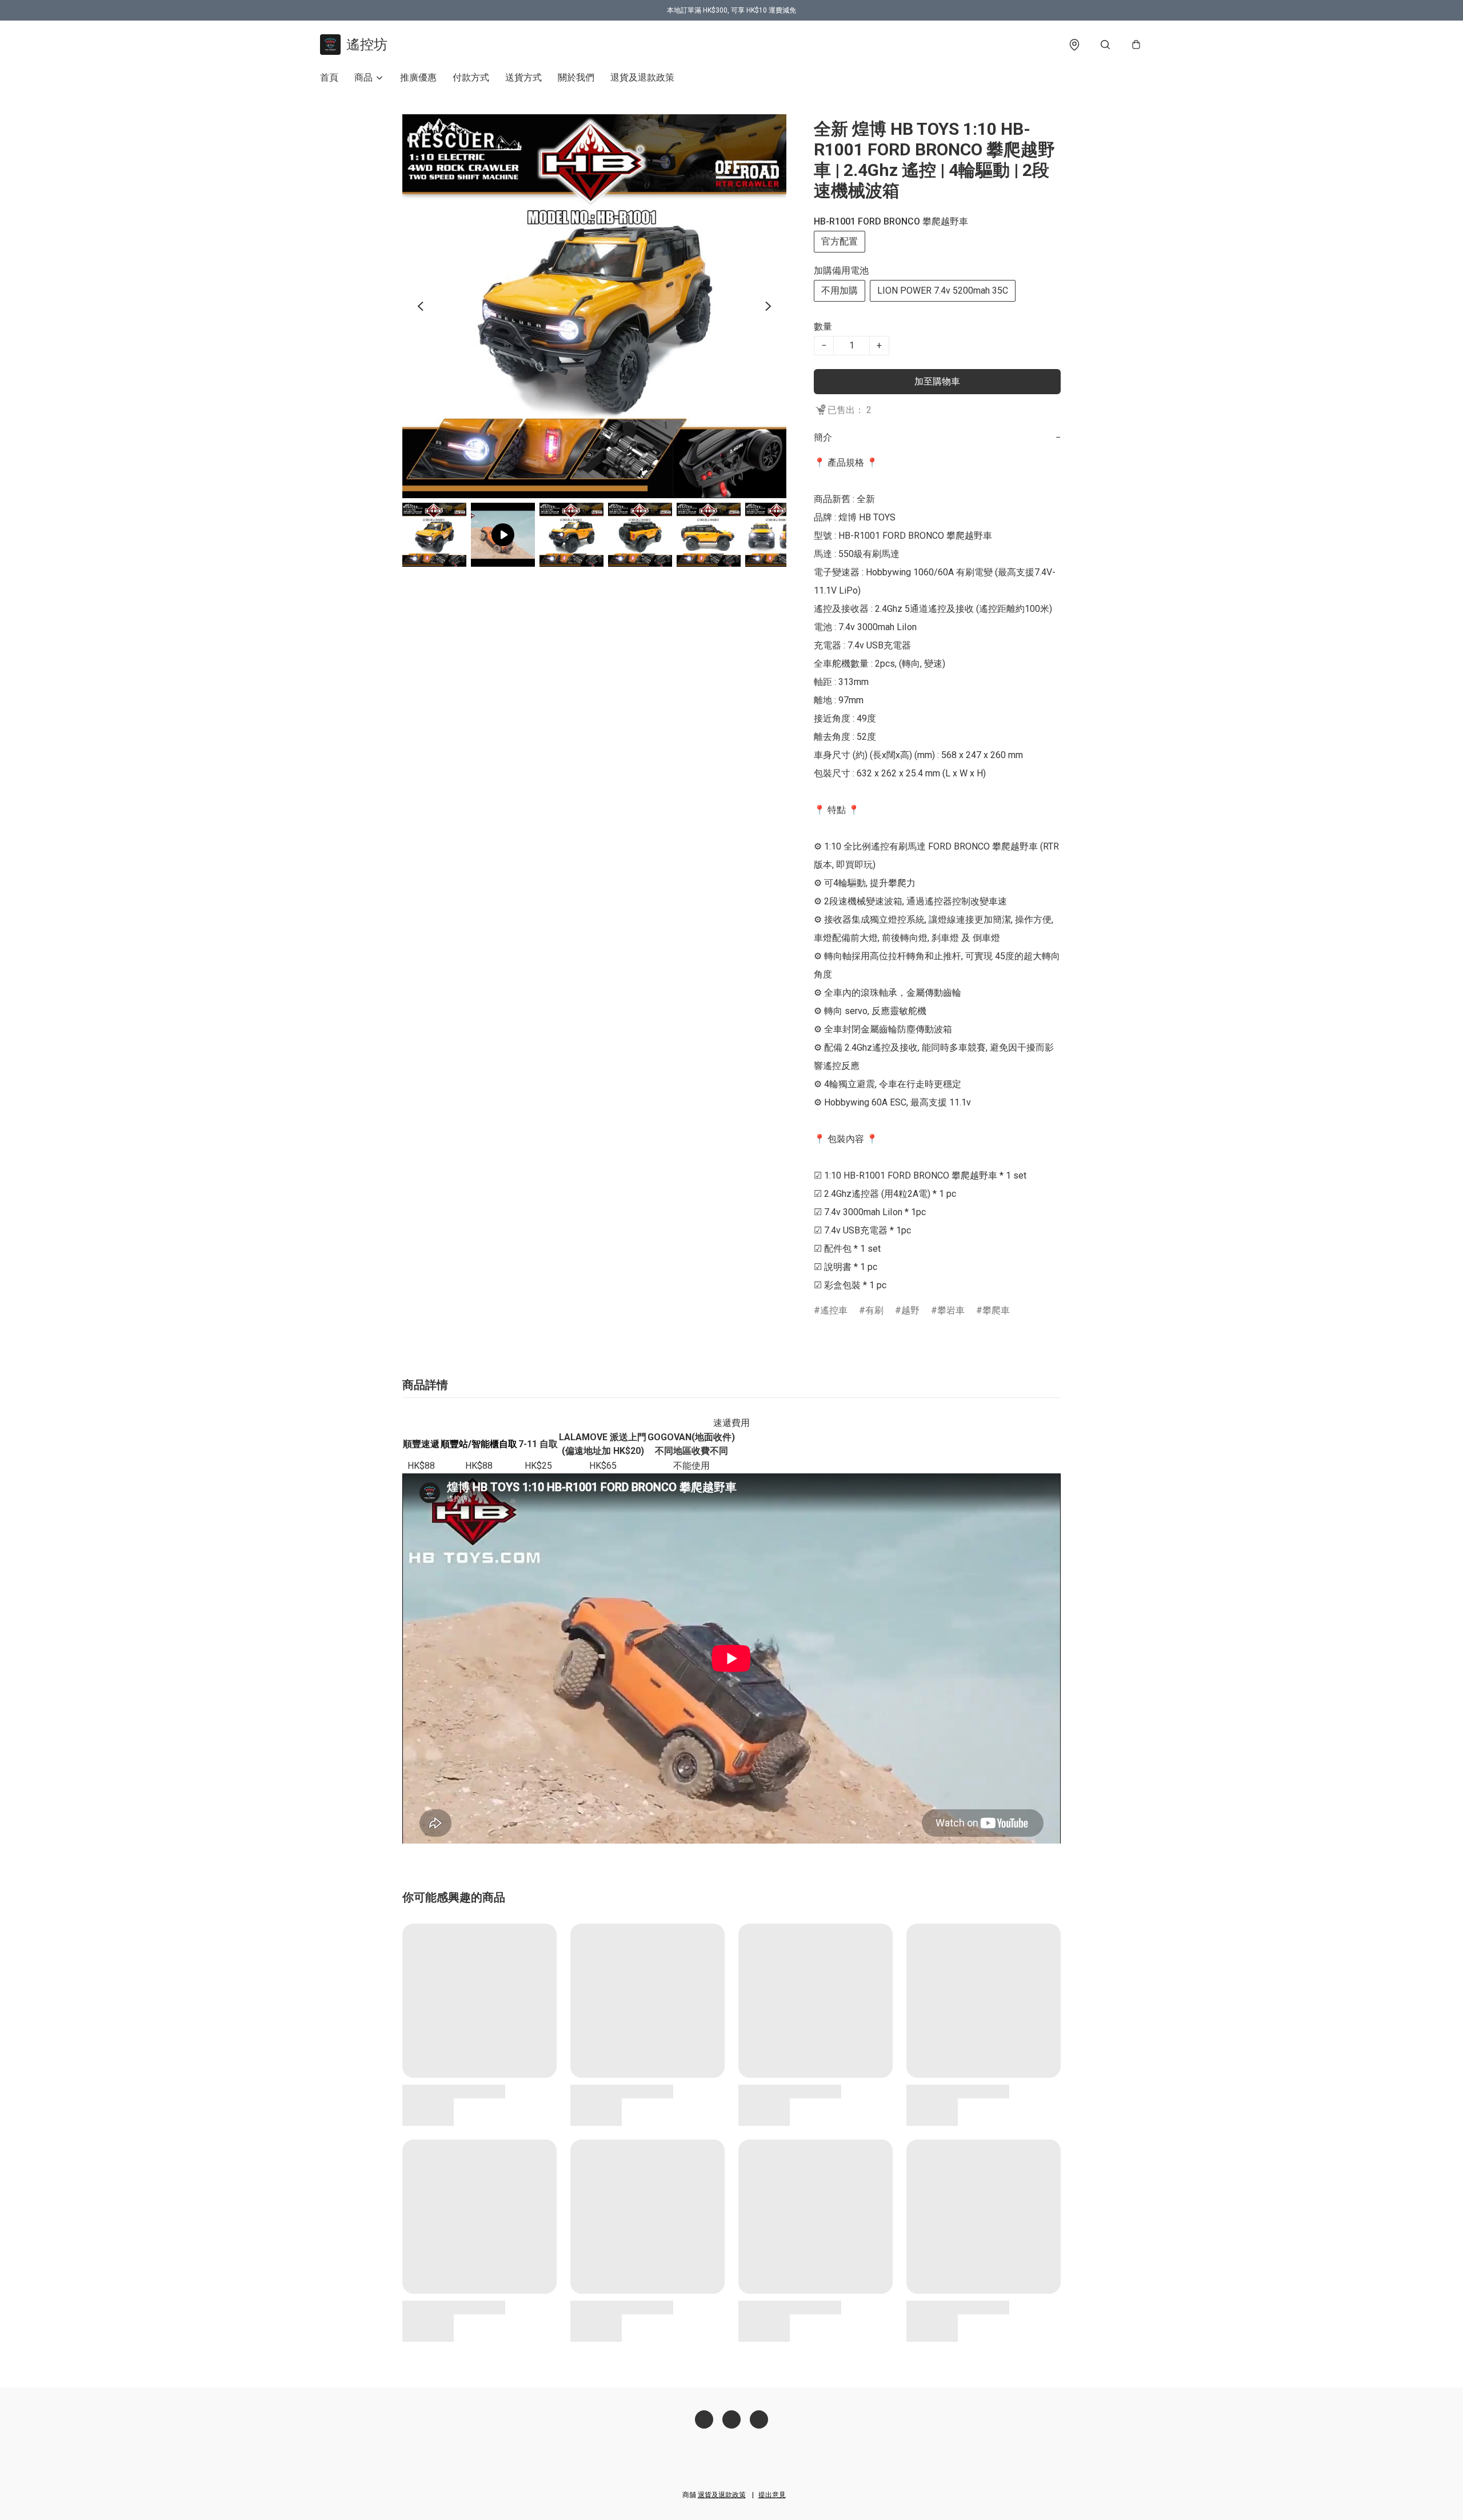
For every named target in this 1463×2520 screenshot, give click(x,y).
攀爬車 (996, 1310)
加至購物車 (937, 381)
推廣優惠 (418, 77)
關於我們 (576, 77)
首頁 (329, 77)
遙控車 (834, 1310)
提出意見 (772, 2495)
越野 (910, 1310)
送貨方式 (523, 77)
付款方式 (471, 77)
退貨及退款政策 (642, 77)
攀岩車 (951, 1310)
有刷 (874, 1310)
